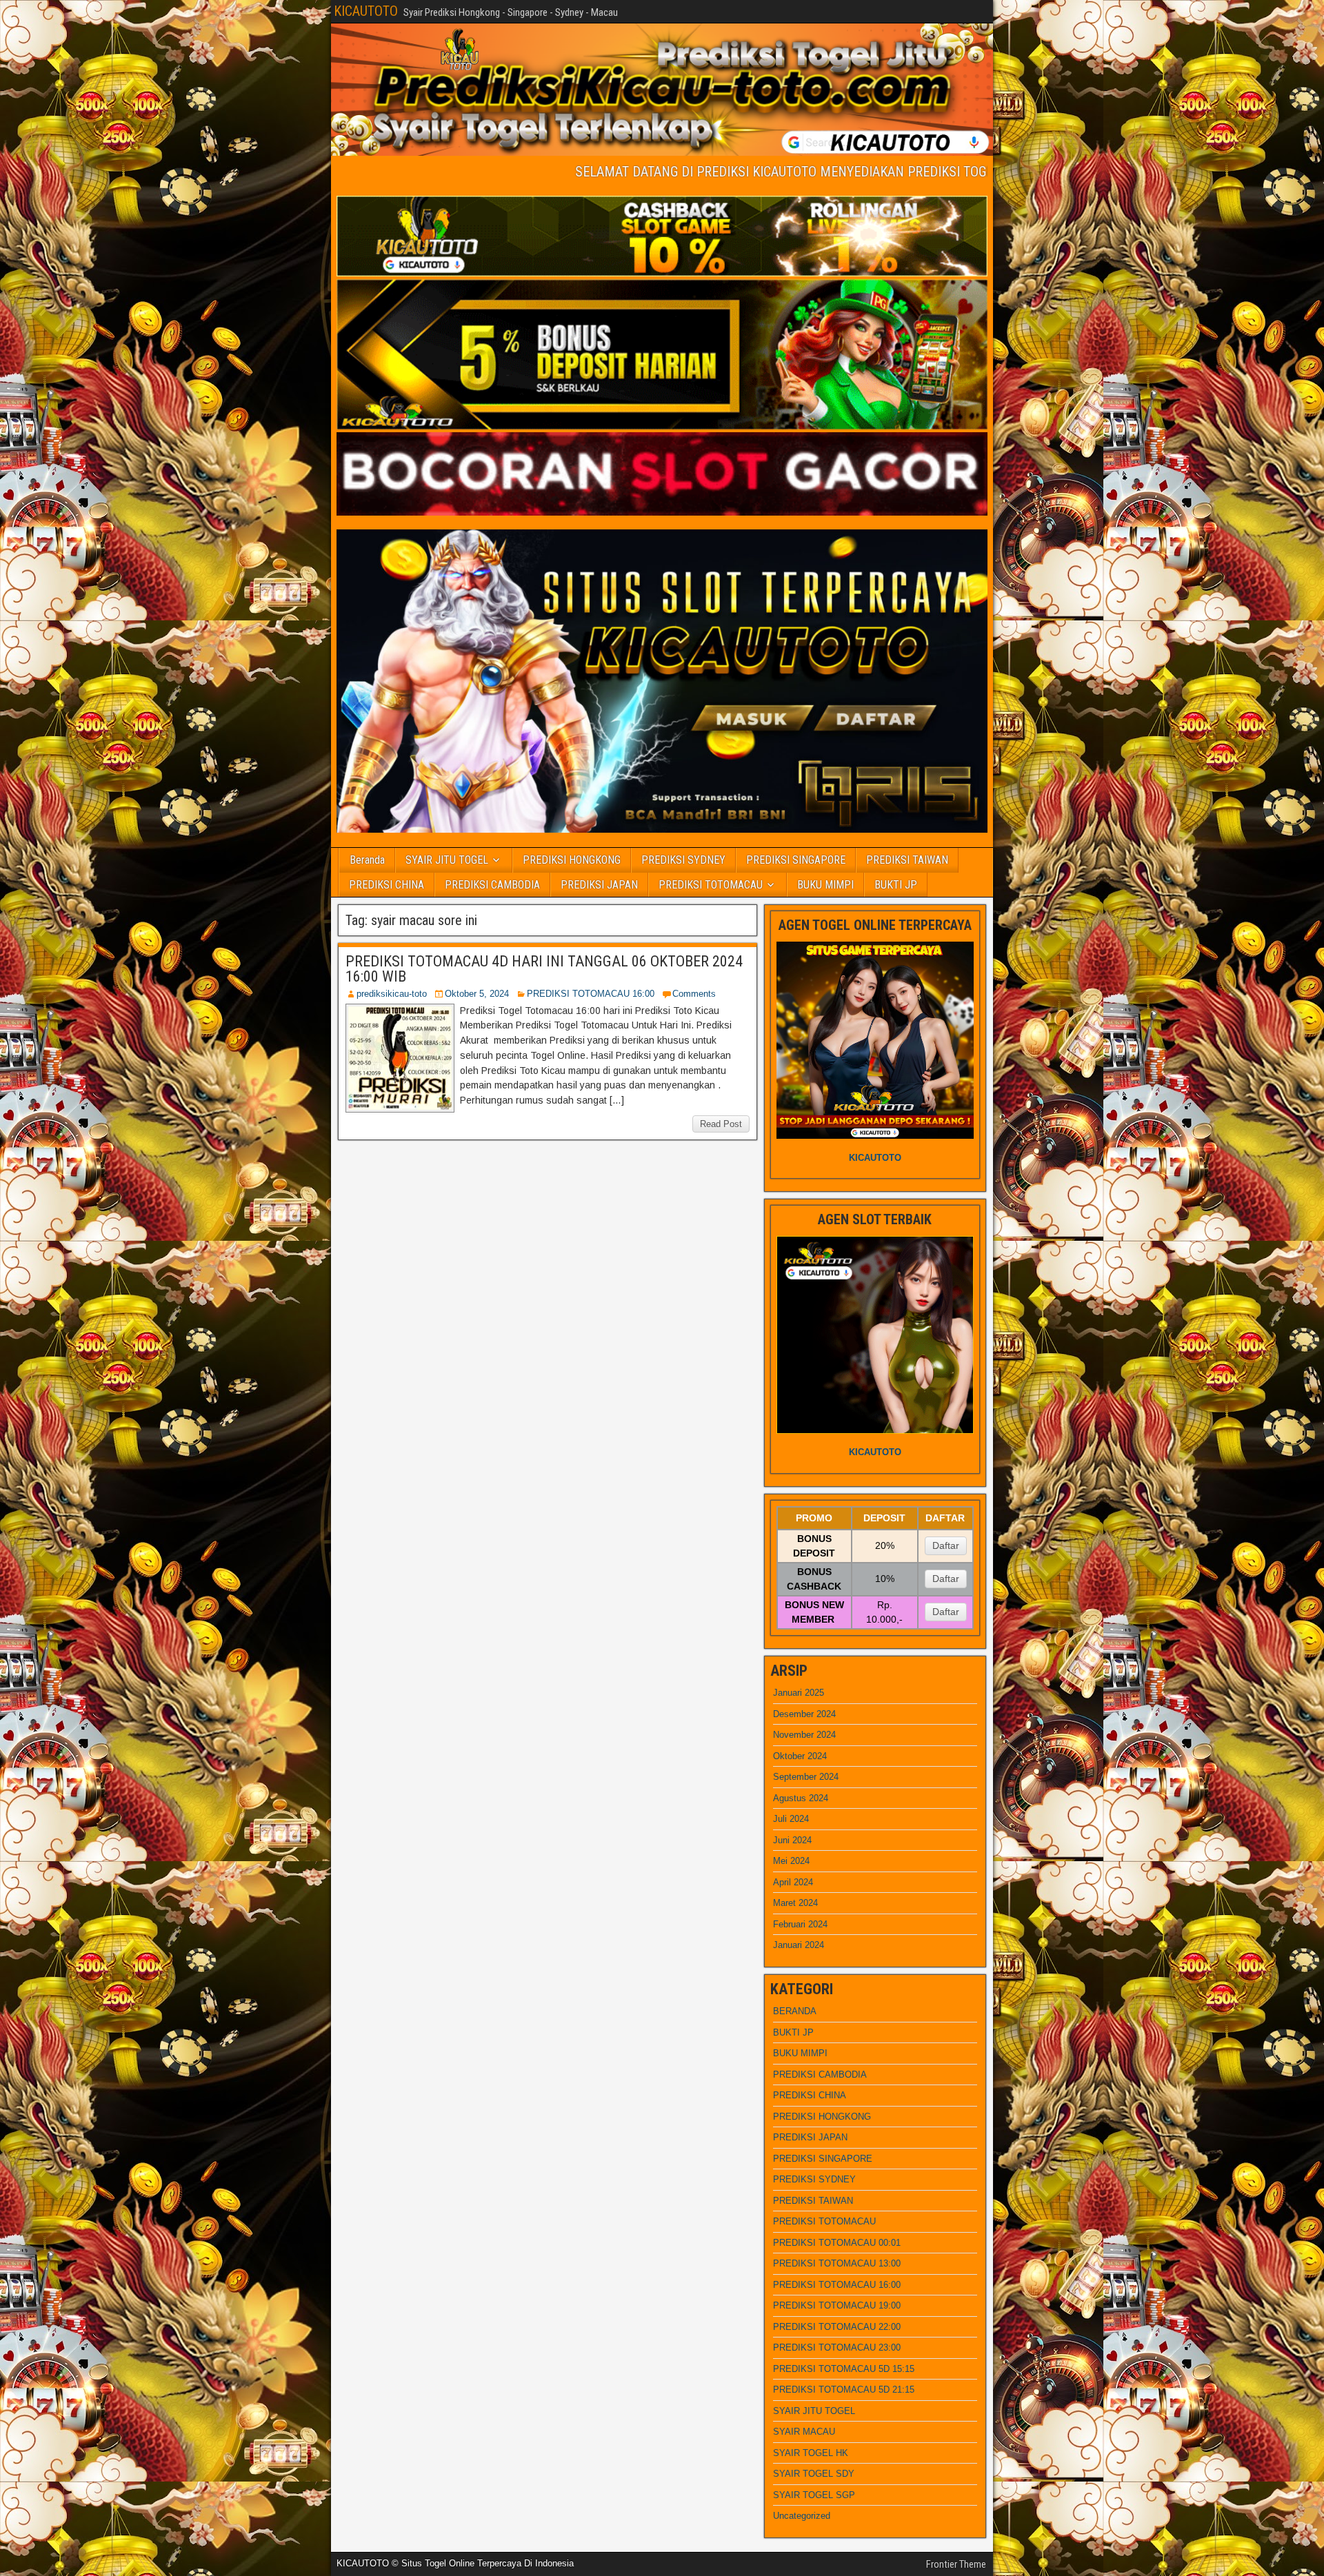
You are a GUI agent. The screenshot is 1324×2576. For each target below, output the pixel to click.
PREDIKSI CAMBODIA (492, 885)
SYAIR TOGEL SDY (814, 2474)
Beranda (367, 860)
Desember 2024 (804, 1714)
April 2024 (793, 1882)
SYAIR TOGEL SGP (814, 2495)
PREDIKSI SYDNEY (683, 860)
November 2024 (804, 1735)
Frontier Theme (956, 2564)
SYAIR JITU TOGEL (447, 860)
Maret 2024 (795, 1903)
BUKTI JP (896, 885)
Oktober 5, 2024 (477, 994)
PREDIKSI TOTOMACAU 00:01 (837, 2243)
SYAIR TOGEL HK (811, 2453)
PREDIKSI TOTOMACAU (711, 885)
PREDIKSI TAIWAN (907, 860)
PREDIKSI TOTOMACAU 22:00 (837, 2327)
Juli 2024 (791, 1819)
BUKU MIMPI (825, 885)
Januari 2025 (799, 1693)
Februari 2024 (800, 1924)
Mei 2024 (791, 1861)
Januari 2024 (799, 1945)
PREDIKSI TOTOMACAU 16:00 (591, 994)
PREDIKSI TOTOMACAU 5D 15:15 (844, 2369)
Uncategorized (802, 2516)
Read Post (721, 1124)
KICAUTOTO (366, 11)
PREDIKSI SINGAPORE (796, 860)
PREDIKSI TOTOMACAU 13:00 (837, 2263)
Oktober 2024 (800, 1756)
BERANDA (795, 2011)
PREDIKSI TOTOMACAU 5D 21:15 (844, 2390)
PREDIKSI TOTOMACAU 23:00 (837, 2347)
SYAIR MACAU (804, 2432)
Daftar (946, 1545)
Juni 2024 (792, 1840)
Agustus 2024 (801, 1798)
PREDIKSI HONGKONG (572, 860)
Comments (694, 994)
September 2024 (806, 1777)
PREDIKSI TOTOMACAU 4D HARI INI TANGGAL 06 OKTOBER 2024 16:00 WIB (544, 969)
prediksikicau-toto (392, 994)
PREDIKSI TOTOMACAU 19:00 (837, 2305)
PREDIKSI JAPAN (599, 885)
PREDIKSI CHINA (387, 885)
